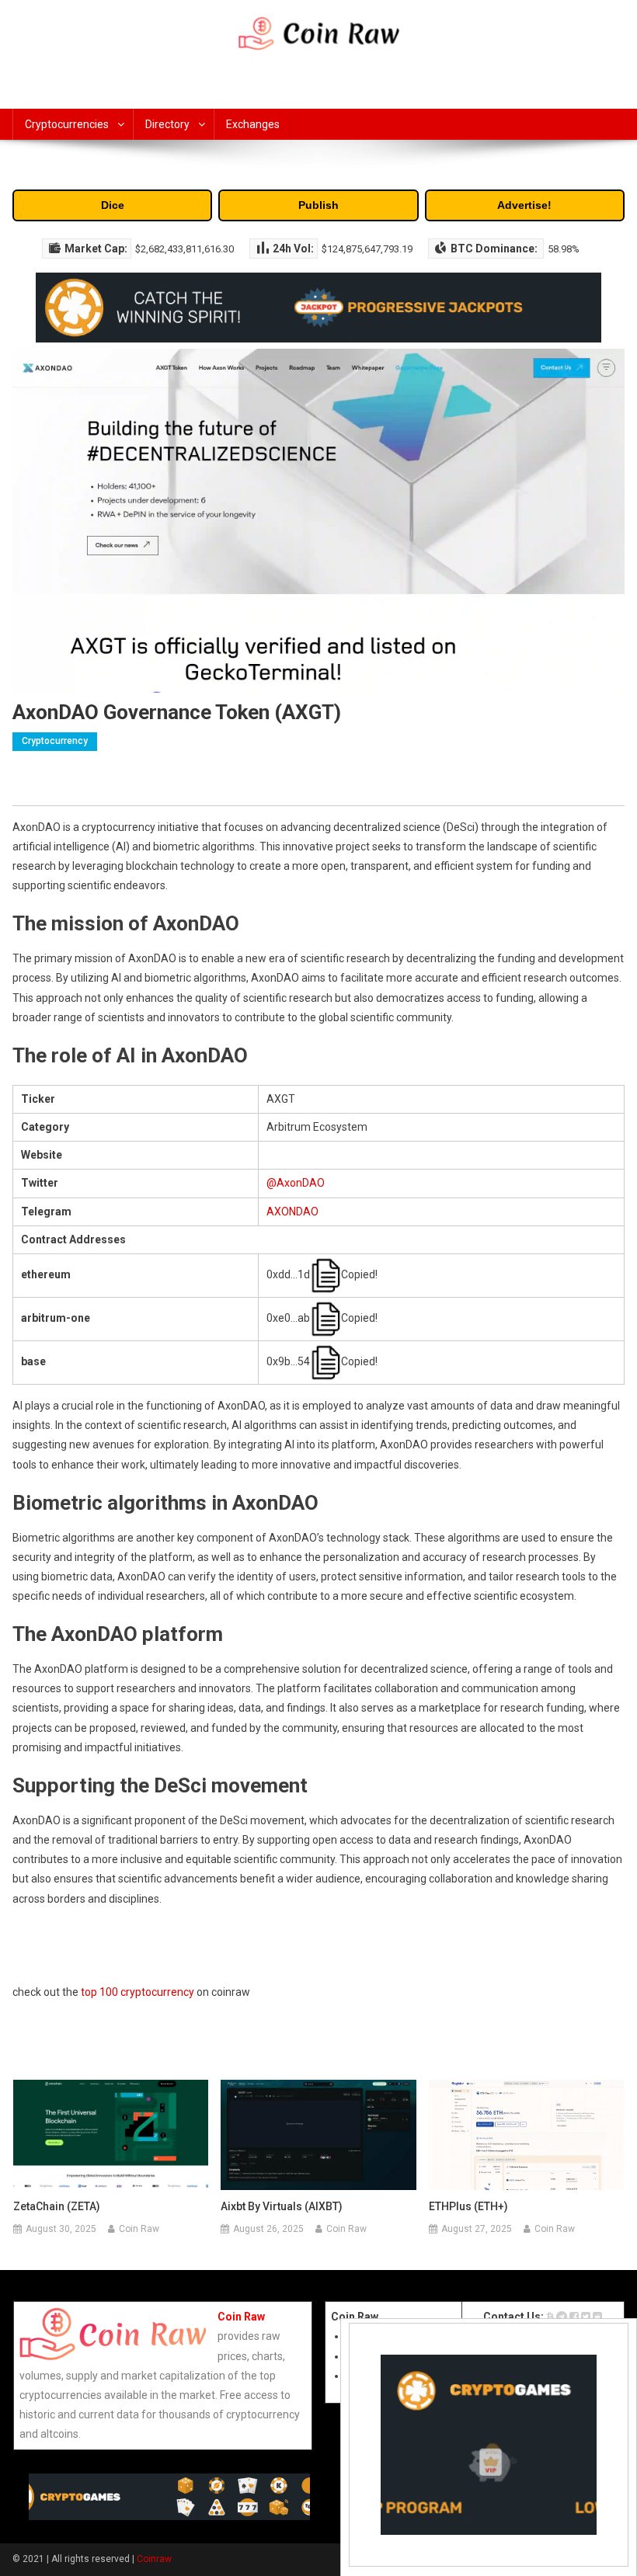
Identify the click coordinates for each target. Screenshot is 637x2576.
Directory (167, 124)
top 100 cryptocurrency (137, 1992)
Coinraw (154, 2559)
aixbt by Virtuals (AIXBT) (282, 2206)
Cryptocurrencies (67, 124)
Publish (318, 205)
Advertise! (524, 205)
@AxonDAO (296, 1183)
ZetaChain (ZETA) (57, 2206)
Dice (113, 205)
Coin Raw (139, 2229)
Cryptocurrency (55, 741)
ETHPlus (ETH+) (468, 2206)
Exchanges (253, 124)
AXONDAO (292, 1212)
